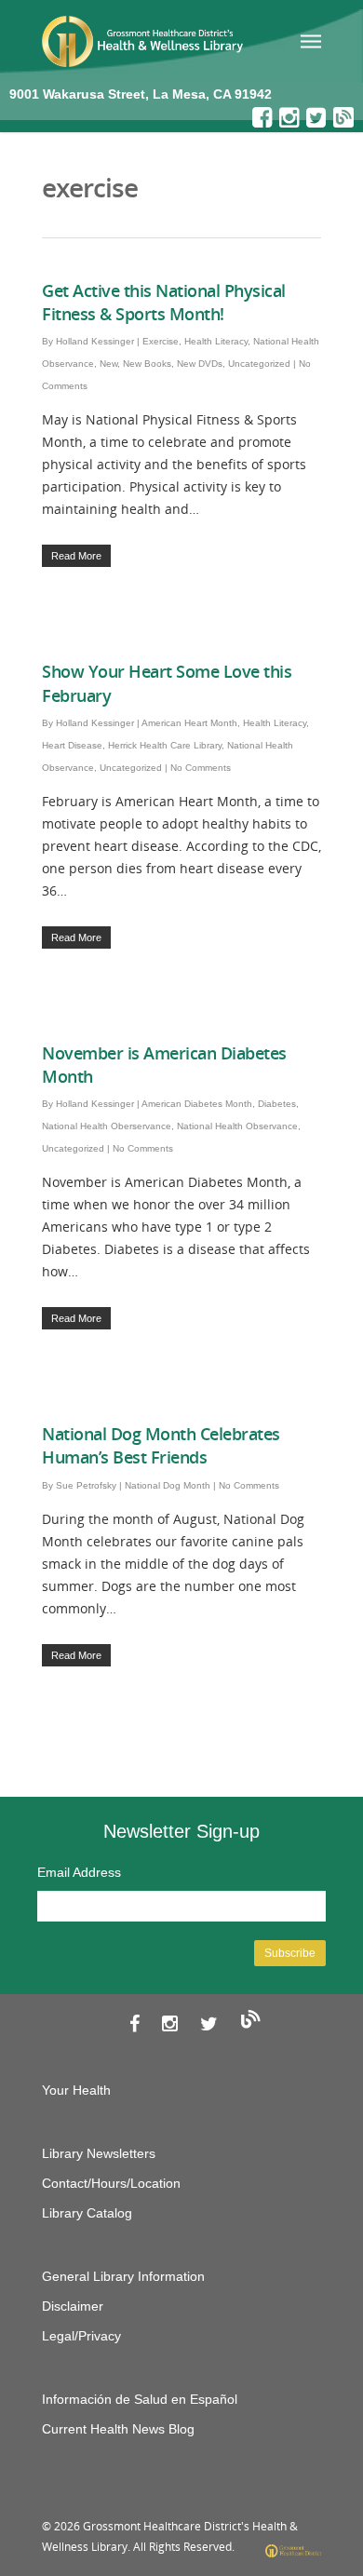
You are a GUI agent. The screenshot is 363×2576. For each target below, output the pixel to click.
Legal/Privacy (81, 2336)
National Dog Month (168, 1485)
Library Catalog (87, 2213)
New (108, 364)
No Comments (201, 768)
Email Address (79, 1872)
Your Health (76, 2090)
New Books (147, 364)
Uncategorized (259, 364)
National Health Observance (237, 1126)
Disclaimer (73, 2306)
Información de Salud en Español (140, 2399)
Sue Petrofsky (86, 1485)
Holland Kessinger (95, 341)
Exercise (161, 341)
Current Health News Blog (118, 2429)
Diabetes (277, 1104)
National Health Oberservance (107, 1126)
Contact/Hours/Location (111, 2183)
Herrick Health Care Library (165, 745)
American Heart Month (189, 723)
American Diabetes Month (197, 1104)
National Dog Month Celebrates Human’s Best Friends (161, 1445)
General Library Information (123, 2276)
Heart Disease (72, 745)
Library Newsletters (99, 2153)
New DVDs (200, 364)
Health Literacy (216, 341)
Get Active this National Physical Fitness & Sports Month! (164, 302)
